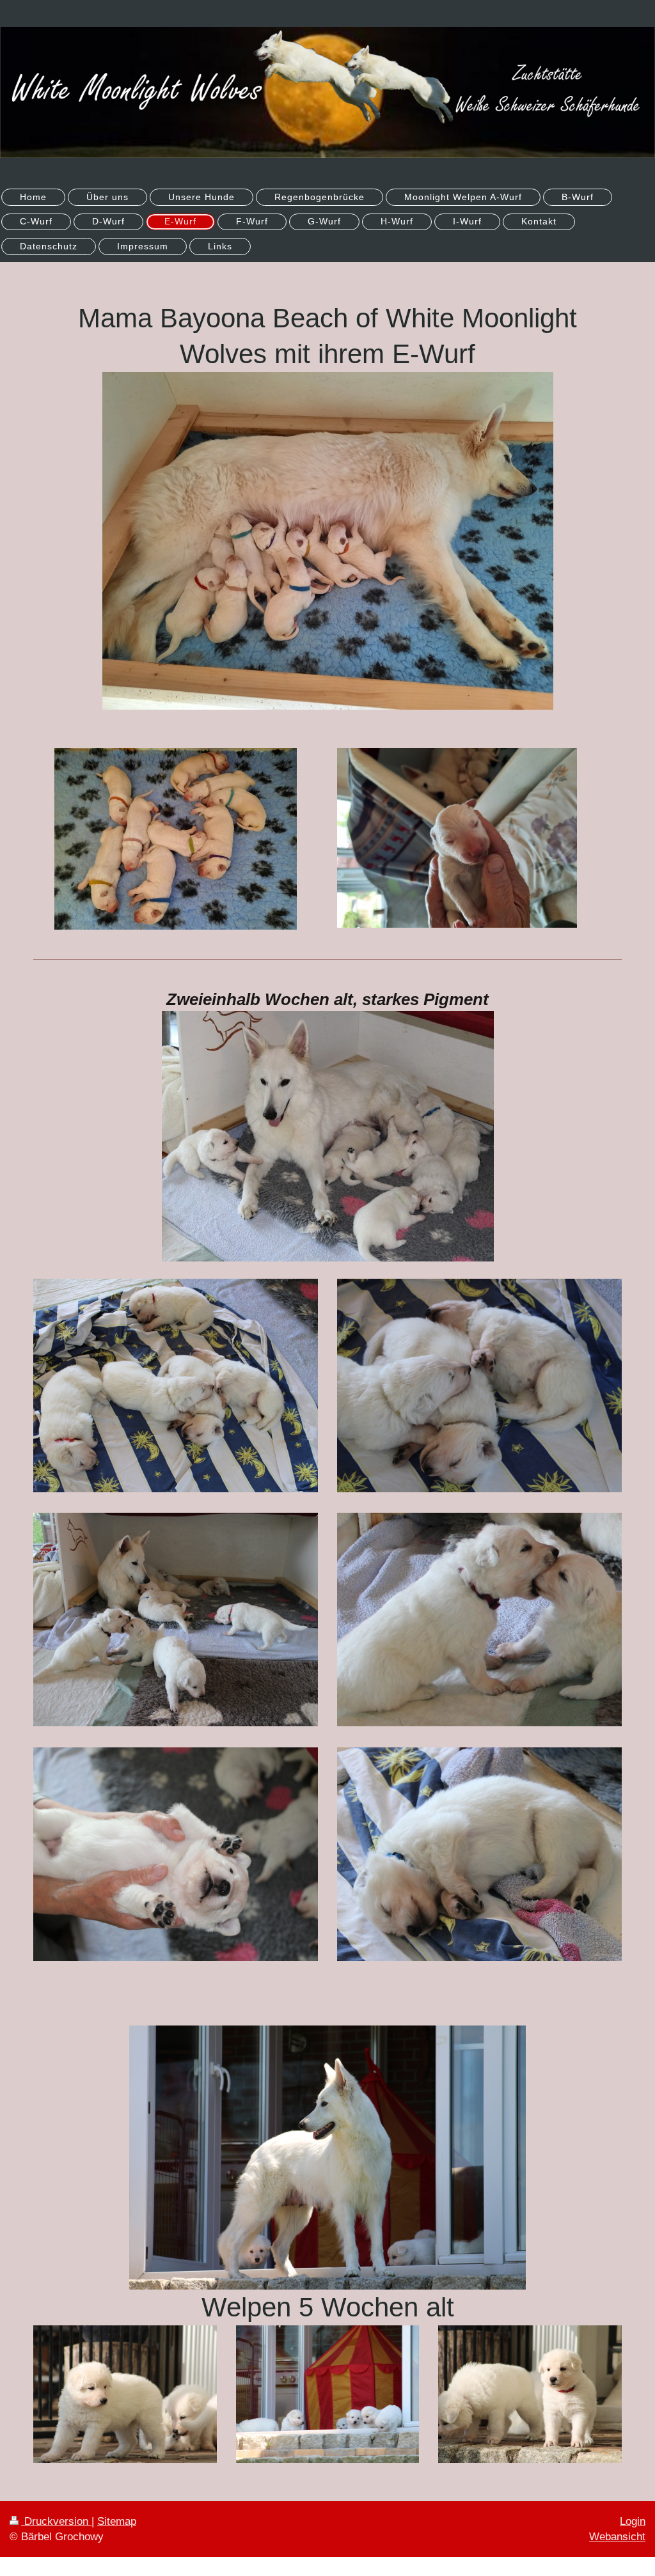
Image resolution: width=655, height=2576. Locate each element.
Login (633, 2521)
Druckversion (56, 2521)
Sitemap (117, 2521)
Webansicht (617, 2537)
